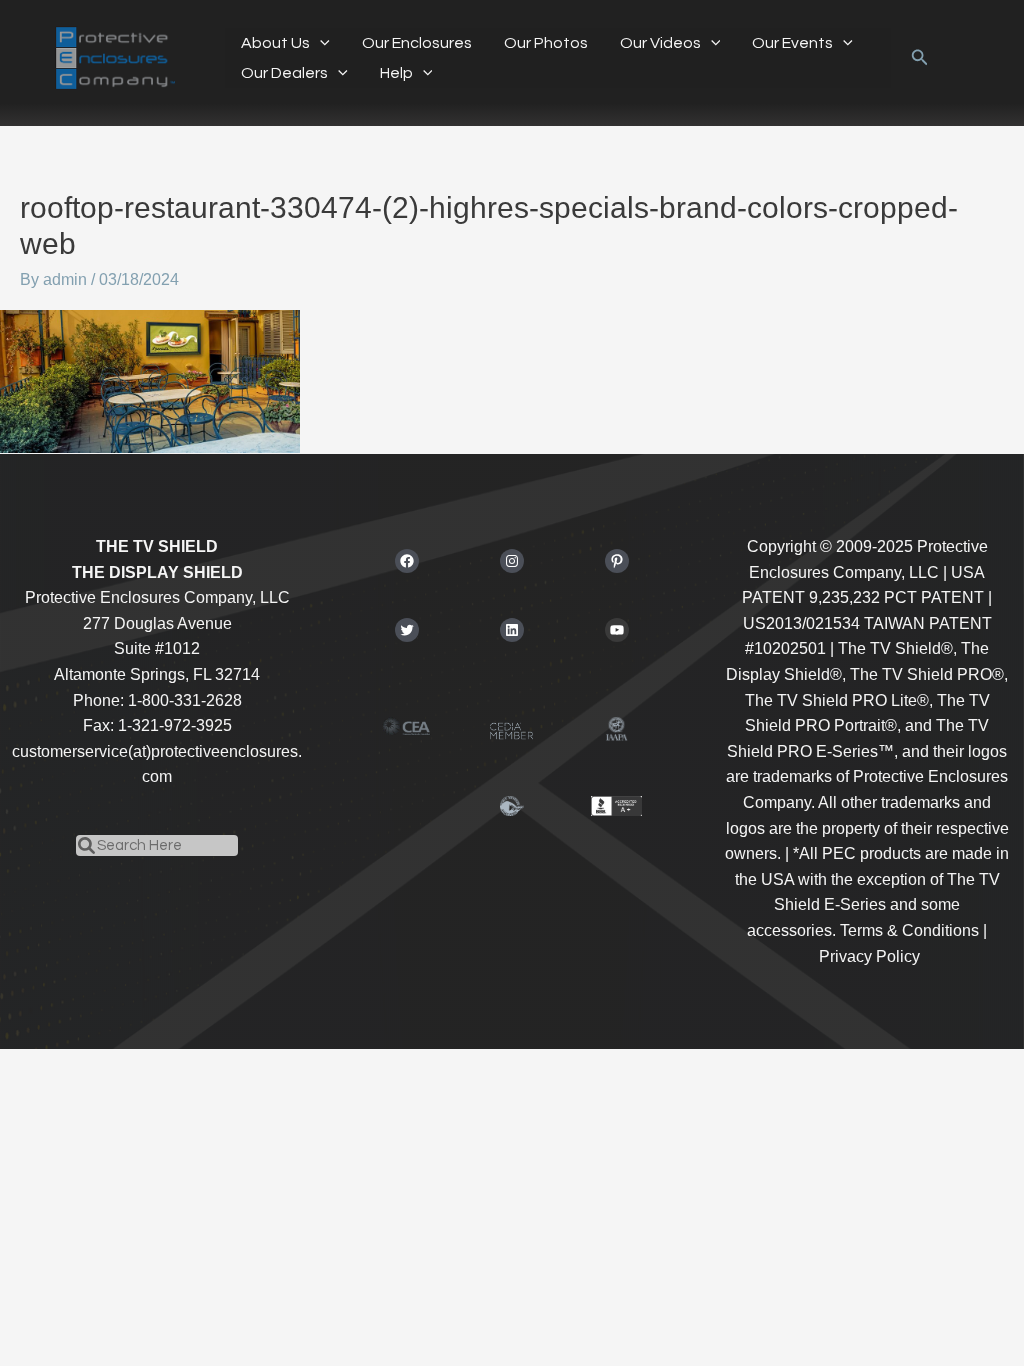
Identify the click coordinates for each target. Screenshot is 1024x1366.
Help (396, 73)
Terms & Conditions (909, 930)
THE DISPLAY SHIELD (157, 572)
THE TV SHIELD (157, 546)
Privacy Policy (869, 956)
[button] (320, 43)
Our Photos (546, 43)
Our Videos (660, 43)
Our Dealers (284, 73)
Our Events (792, 43)
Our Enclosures (417, 43)
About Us (275, 43)
